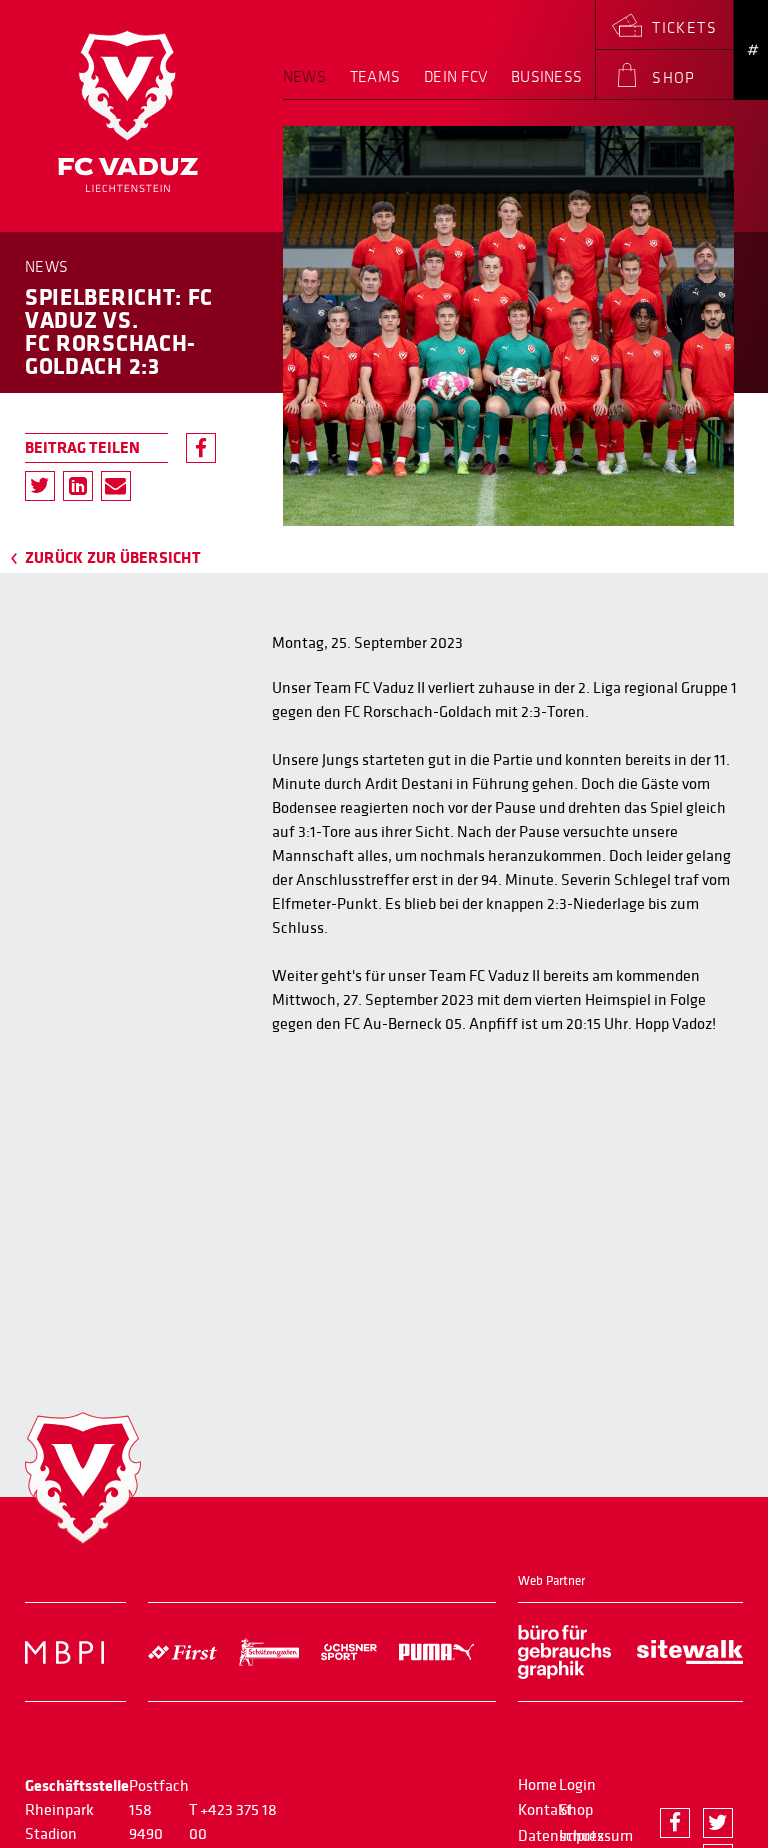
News (304, 77)
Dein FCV (455, 77)
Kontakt (545, 1810)
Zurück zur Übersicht (113, 558)
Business (546, 77)
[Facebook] (201, 448)
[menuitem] (310, 84)
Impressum (596, 1836)
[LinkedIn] (78, 486)
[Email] (116, 486)
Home (537, 1785)
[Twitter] (40, 486)
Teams (375, 77)
